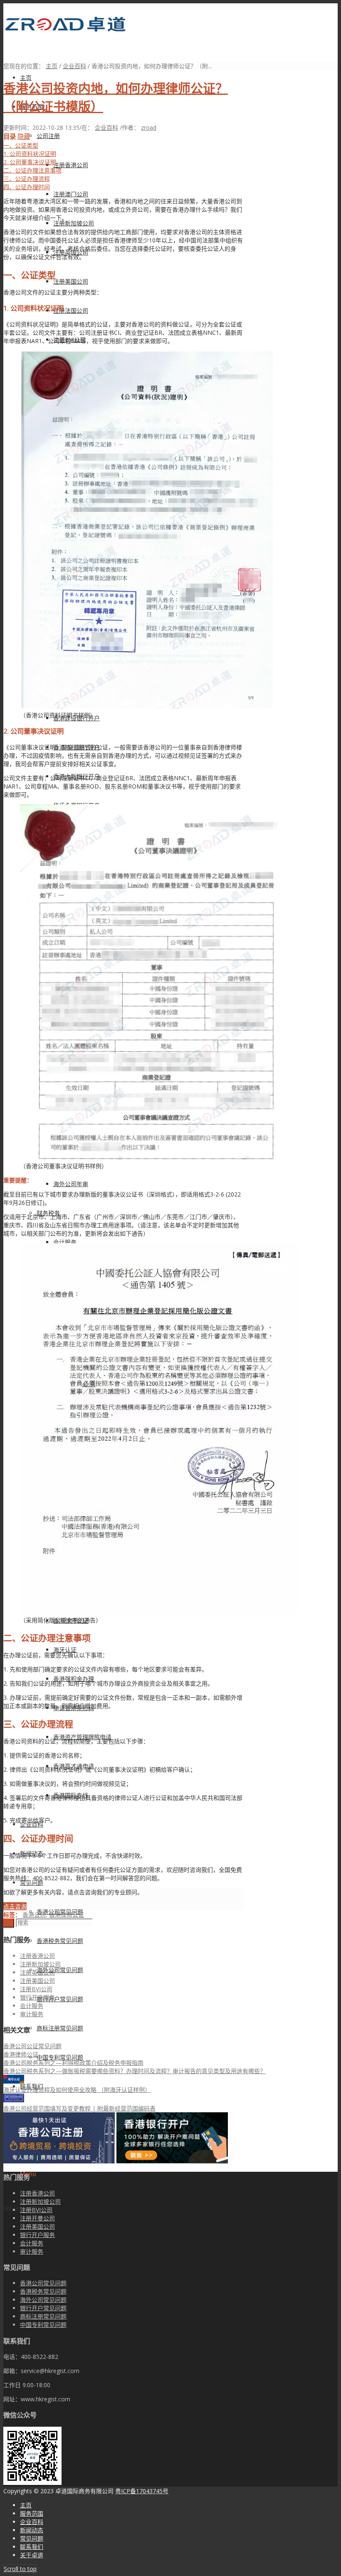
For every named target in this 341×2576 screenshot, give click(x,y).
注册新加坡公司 (40, 1964)
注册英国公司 (37, 1972)
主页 (52, 66)
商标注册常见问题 (43, 2316)
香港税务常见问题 (43, 2291)
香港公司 (34, 1915)
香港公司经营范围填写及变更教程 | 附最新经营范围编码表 (79, 2108)
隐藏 (24, 137)
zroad (149, 127)
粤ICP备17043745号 (142, 2491)
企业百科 (74, 66)
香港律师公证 (67, 1915)
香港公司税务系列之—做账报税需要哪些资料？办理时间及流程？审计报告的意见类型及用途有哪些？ (135, 2071)
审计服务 (32, 2014)
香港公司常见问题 (43, 2283)
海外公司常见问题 (43, 2300)
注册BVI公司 (36, 1989)
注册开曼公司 (37, 2218)
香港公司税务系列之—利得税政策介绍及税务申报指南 (73, 2063)
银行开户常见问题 (43, 2308)
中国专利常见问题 (43, 2325)
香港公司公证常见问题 (32, 2046)
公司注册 (48, 136)
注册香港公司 (37, 1956)
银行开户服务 (37, 1997)
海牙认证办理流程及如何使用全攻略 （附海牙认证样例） (77, 2090)
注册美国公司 (37, 1981)
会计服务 (32, 2006)
